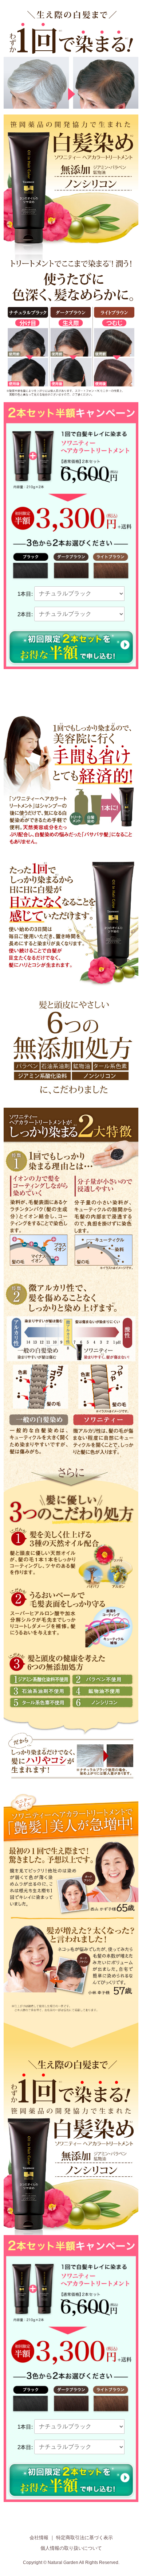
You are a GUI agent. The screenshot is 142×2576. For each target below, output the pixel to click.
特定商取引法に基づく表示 (84, 2538)
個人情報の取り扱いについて (71, 2548)
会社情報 (39, 2538)
